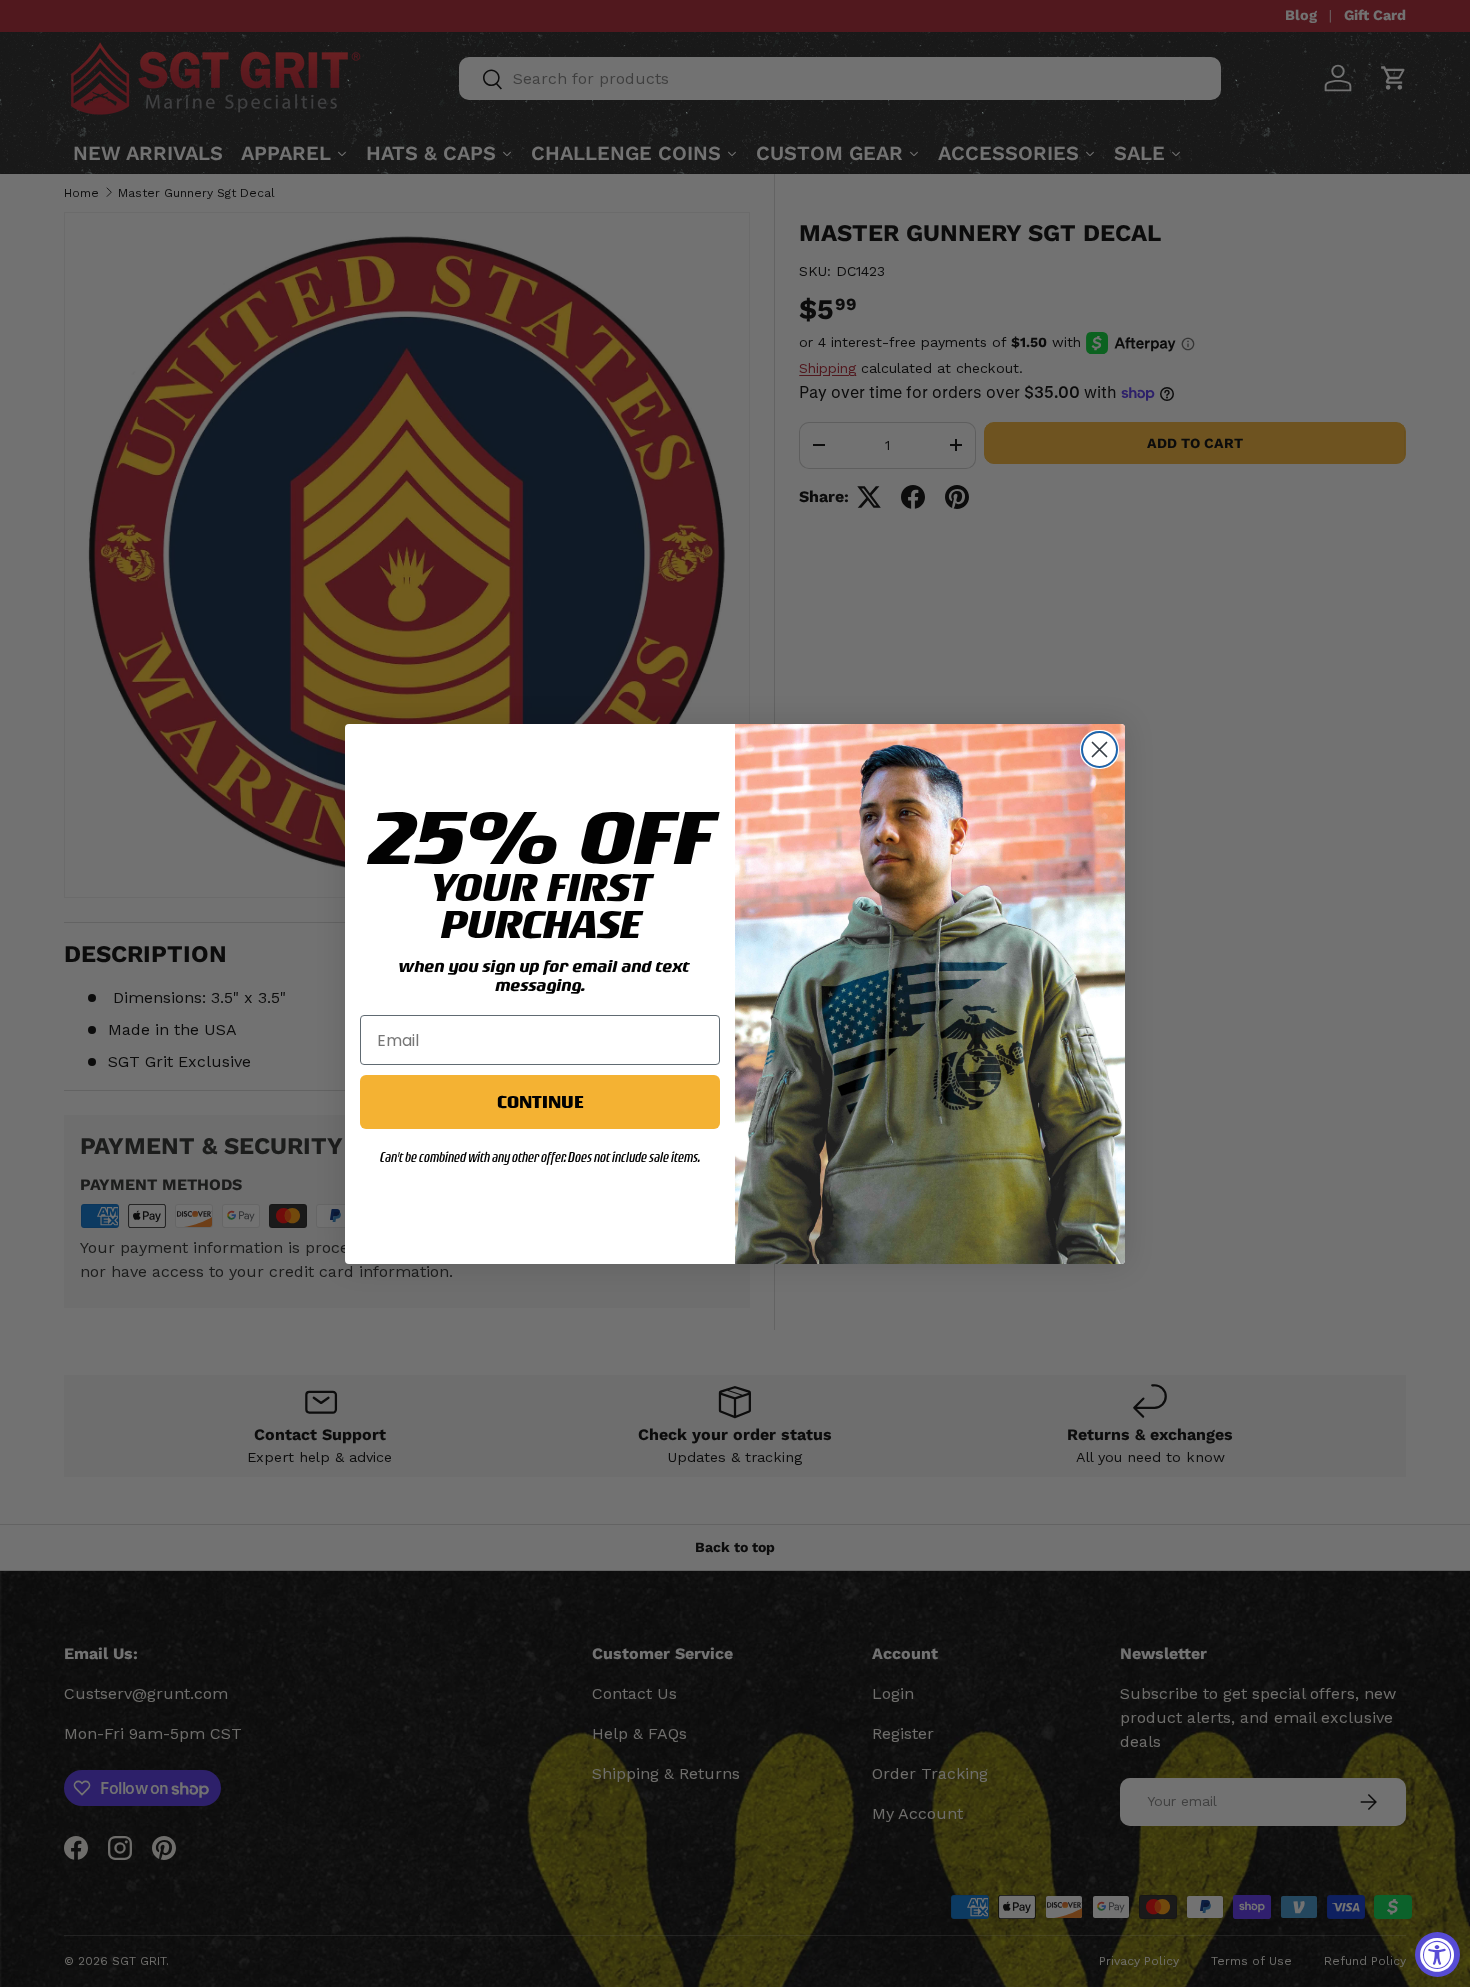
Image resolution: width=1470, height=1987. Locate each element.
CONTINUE (540, 1101)
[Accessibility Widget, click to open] (1437, 1954)
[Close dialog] (1099, 749)
